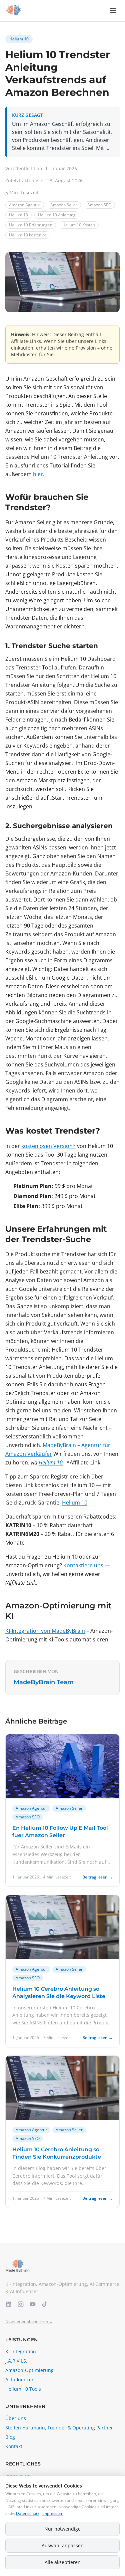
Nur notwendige (62, 2529)
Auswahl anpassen (63, 2545)
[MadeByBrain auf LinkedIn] (9, 2304)
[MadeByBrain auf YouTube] (33, 2304)
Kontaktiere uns (83, 1565)
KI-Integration (21, 2351)
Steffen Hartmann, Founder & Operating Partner (59, 2428)
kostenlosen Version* (48, 1146)
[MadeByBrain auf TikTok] (45, 2304)
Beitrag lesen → (97, 1877)
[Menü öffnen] (113, 11)
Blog (10, 2437)
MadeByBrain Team (44, 1682)
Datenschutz (28, 2513)
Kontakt (14, 2446)
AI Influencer (19, 2380)
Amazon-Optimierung (29, 2370)
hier (38, 474)
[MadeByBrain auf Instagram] (21, 2304)
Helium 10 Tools (23, 2389)
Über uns (16, 2418)
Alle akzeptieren (63, 2562)
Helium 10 (19, 39)
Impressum (53, 2513)
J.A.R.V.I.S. (16, 2361)
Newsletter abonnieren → (29, 2322)
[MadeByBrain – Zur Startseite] (13, 11)
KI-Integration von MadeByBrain (45, 1631)
